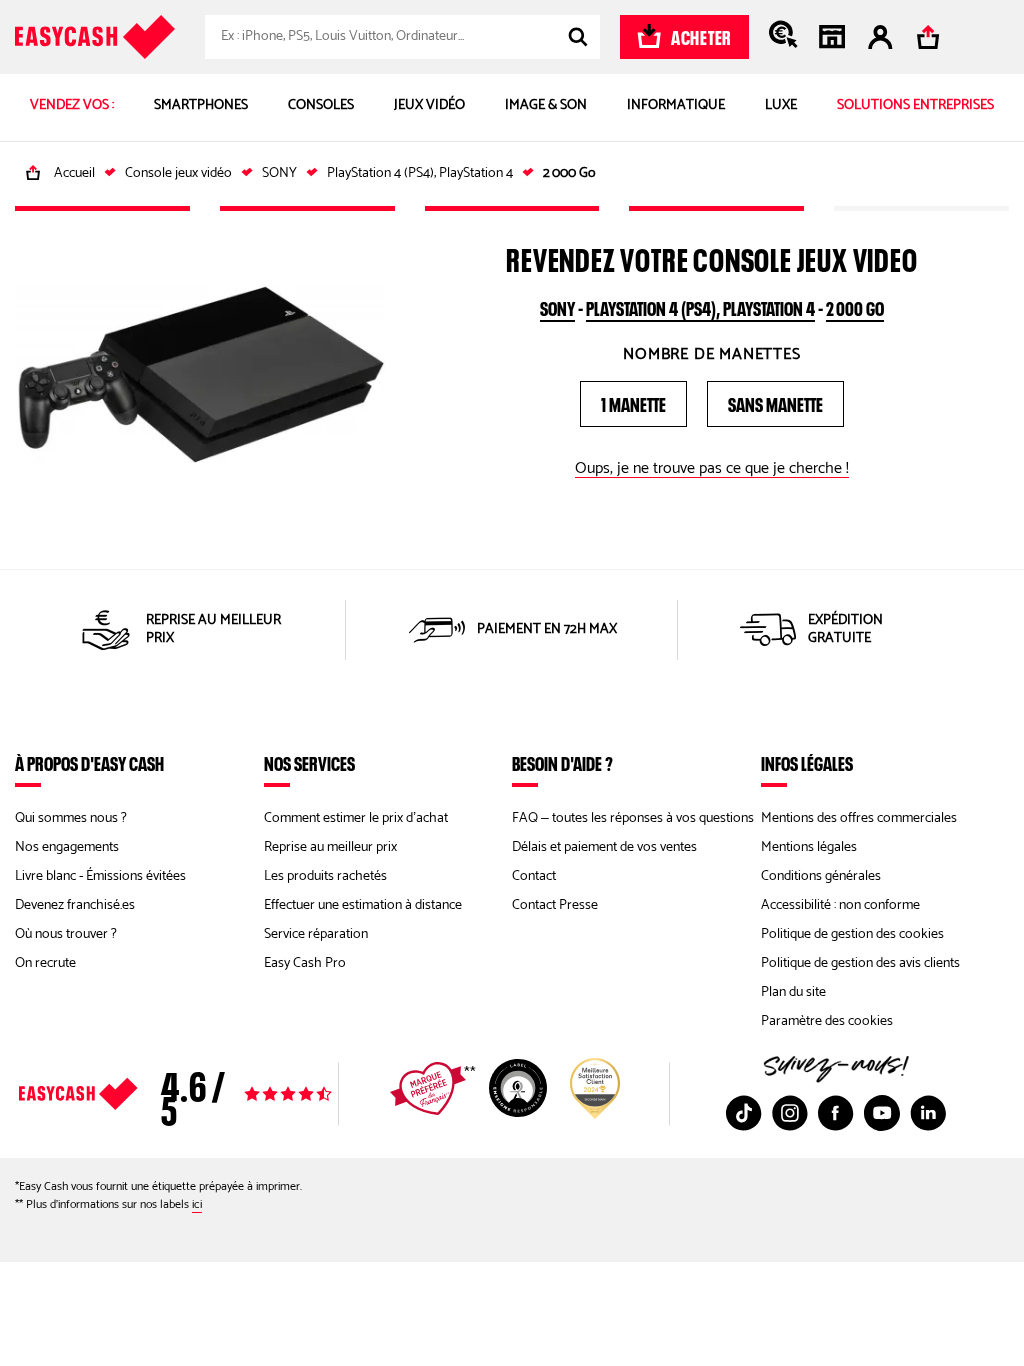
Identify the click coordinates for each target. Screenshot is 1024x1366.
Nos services (309, 763)
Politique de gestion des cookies (852, 934)
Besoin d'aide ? (562, 763)
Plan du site (793, 992)
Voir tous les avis (217, 1094)
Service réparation (316, 934)
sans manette (775, 402)
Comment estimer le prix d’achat (356, 818)
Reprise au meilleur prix (330, 847)
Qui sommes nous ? (71, 818)
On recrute (45, 963)
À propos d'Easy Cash (89, 763)
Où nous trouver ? (66, 934)
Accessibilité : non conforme (840, 905)
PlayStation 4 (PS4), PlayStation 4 (700, 306)
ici (197, 1204)
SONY (557, 306)
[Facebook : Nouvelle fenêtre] (836, 1113)
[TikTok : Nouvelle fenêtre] (744, 1113)
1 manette (633, 402)
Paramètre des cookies (827, 1021)
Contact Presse (555, 905)
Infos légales (807, 763)
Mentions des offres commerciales (859, 818)
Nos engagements (67, 847)
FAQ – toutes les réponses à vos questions (633, 818)
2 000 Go (855, 306)
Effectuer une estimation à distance (363, 905)
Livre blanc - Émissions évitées (100, 876)
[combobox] (402, 37)
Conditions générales (821, 876)
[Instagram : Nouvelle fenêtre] (790, 1113)
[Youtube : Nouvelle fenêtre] (882, 1113)
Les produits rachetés (325, 876)
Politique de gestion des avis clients (860, 963)
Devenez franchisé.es (75, 905)
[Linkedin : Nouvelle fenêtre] (928, 1113)
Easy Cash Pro (305, 963)
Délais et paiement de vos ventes (604, 847)
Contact (534, 876)
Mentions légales (809, 847)
